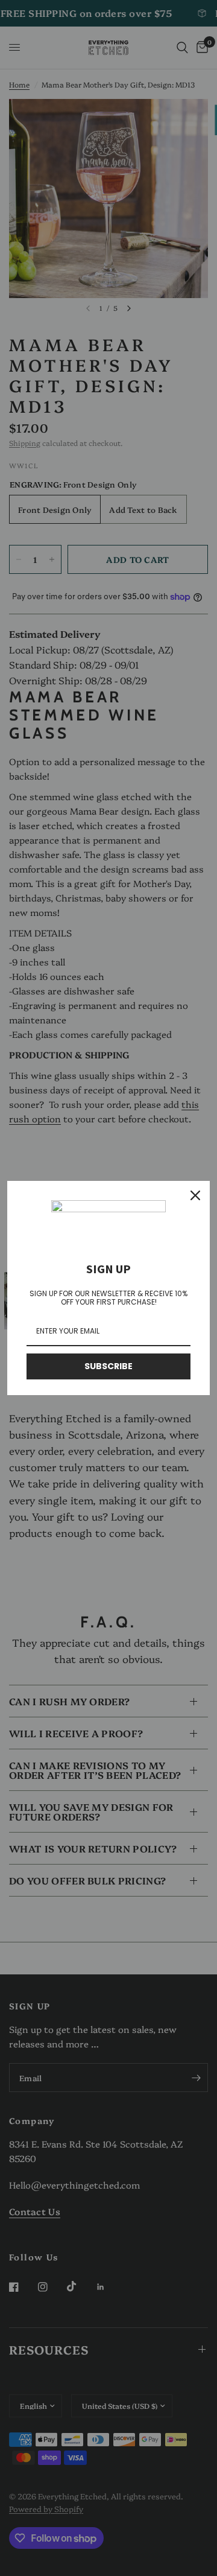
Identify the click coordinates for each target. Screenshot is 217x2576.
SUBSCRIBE (108, 1366)
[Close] (195, 1195)
